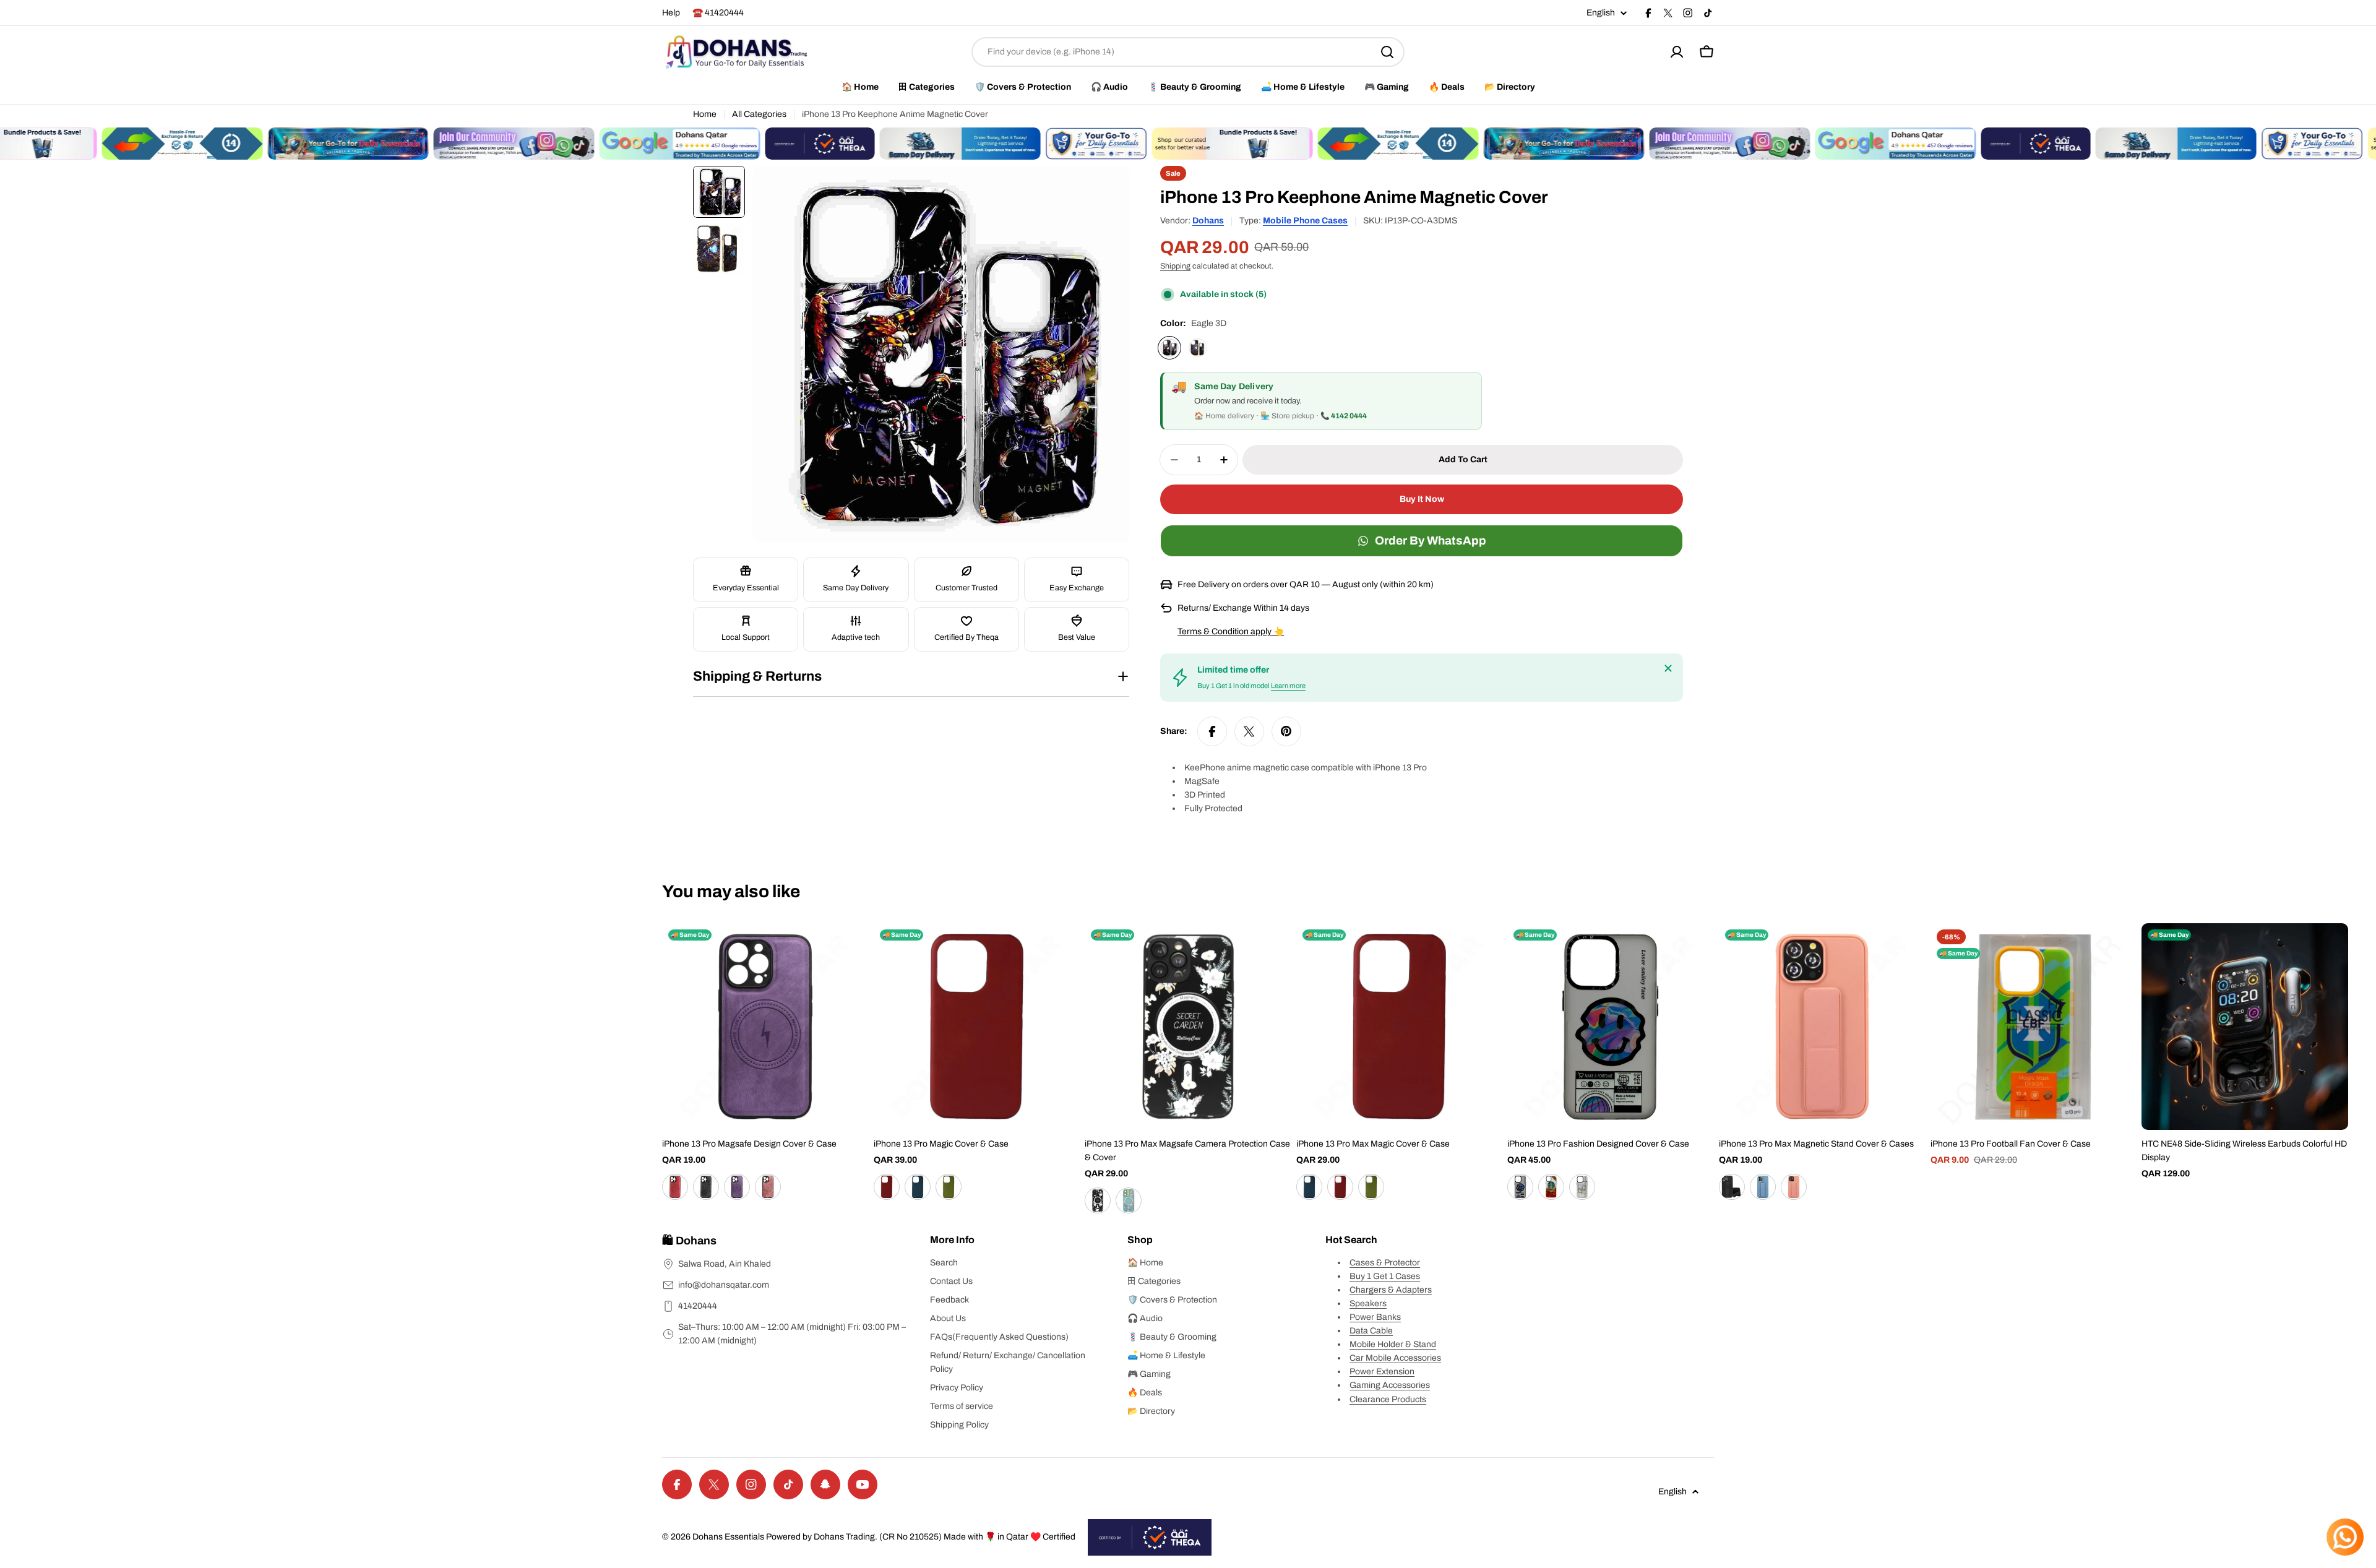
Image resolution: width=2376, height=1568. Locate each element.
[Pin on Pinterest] (1286, 731)
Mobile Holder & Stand (1393, 1344)
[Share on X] (1249, 731)
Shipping (1175, 266)
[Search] (1387, 52)
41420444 (698, 1306)
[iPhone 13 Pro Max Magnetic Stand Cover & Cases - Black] (1732, 1187)
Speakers (1368, 1303)
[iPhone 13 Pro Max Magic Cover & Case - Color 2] (1340, 1187)
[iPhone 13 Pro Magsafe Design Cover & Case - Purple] (737, 1187)
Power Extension (1382, 1372)
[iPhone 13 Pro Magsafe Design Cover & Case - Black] (706, 1187)
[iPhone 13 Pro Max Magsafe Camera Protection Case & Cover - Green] (1129, 1200)
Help (671, 13)
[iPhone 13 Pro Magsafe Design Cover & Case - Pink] (675, 1187)
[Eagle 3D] (1169, 348)
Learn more (1288, 686)
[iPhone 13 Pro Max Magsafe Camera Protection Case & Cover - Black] (1098, 1200)
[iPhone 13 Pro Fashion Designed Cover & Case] (1611, 1027)
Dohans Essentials (728, 1537)
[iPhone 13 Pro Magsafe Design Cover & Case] (765, 1027)
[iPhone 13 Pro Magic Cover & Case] (977, 1027)
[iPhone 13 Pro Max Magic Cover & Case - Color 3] (1371, 1187)
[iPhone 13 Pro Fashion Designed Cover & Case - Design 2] (1551, 1187)
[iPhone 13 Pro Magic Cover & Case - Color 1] (887, 1187)
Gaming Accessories (1390, 1385)
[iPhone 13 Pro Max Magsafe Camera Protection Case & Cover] (1188, 1027)
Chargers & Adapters (1391, 1290)
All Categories (759, 114)
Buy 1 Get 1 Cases (1385, 1276)
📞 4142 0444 (1344, 416)
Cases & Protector (1385, 1263)
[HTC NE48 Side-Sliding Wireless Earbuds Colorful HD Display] (2245, 1027)
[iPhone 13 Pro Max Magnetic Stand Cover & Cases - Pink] (1794, 1187)
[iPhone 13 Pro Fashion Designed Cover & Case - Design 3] (1582, 1187)
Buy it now (1422, 499)
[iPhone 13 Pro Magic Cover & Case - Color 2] (918, 1187)
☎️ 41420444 (718, 13)
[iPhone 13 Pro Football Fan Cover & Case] (2034, 1027)
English (1601, 13)
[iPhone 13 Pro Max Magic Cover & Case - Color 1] (1309, 1187)
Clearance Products (1388, 1399)
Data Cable (1371, 1331)
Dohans (1208, 221)
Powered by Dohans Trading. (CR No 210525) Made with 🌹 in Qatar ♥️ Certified (921, 1537)
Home (705, 114)
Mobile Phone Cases (1305, 221)
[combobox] (1188, 52)
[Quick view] (851, 950)
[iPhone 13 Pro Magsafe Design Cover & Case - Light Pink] (768, 1187)
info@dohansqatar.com (724, 1285)
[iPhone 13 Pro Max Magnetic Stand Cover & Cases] (1822, 1027)
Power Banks (1375, 1317)
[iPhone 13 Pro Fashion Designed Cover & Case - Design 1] (1520, 1187)
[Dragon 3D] (1198, 348)
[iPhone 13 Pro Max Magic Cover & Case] (1400, 1027)
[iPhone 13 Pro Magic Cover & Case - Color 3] (949, 1187)
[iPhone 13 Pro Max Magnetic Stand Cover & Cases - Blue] (1763, 1187)
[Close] (1668, 668)
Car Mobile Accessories (1395, 1358)
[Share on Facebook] (1212, 731)
